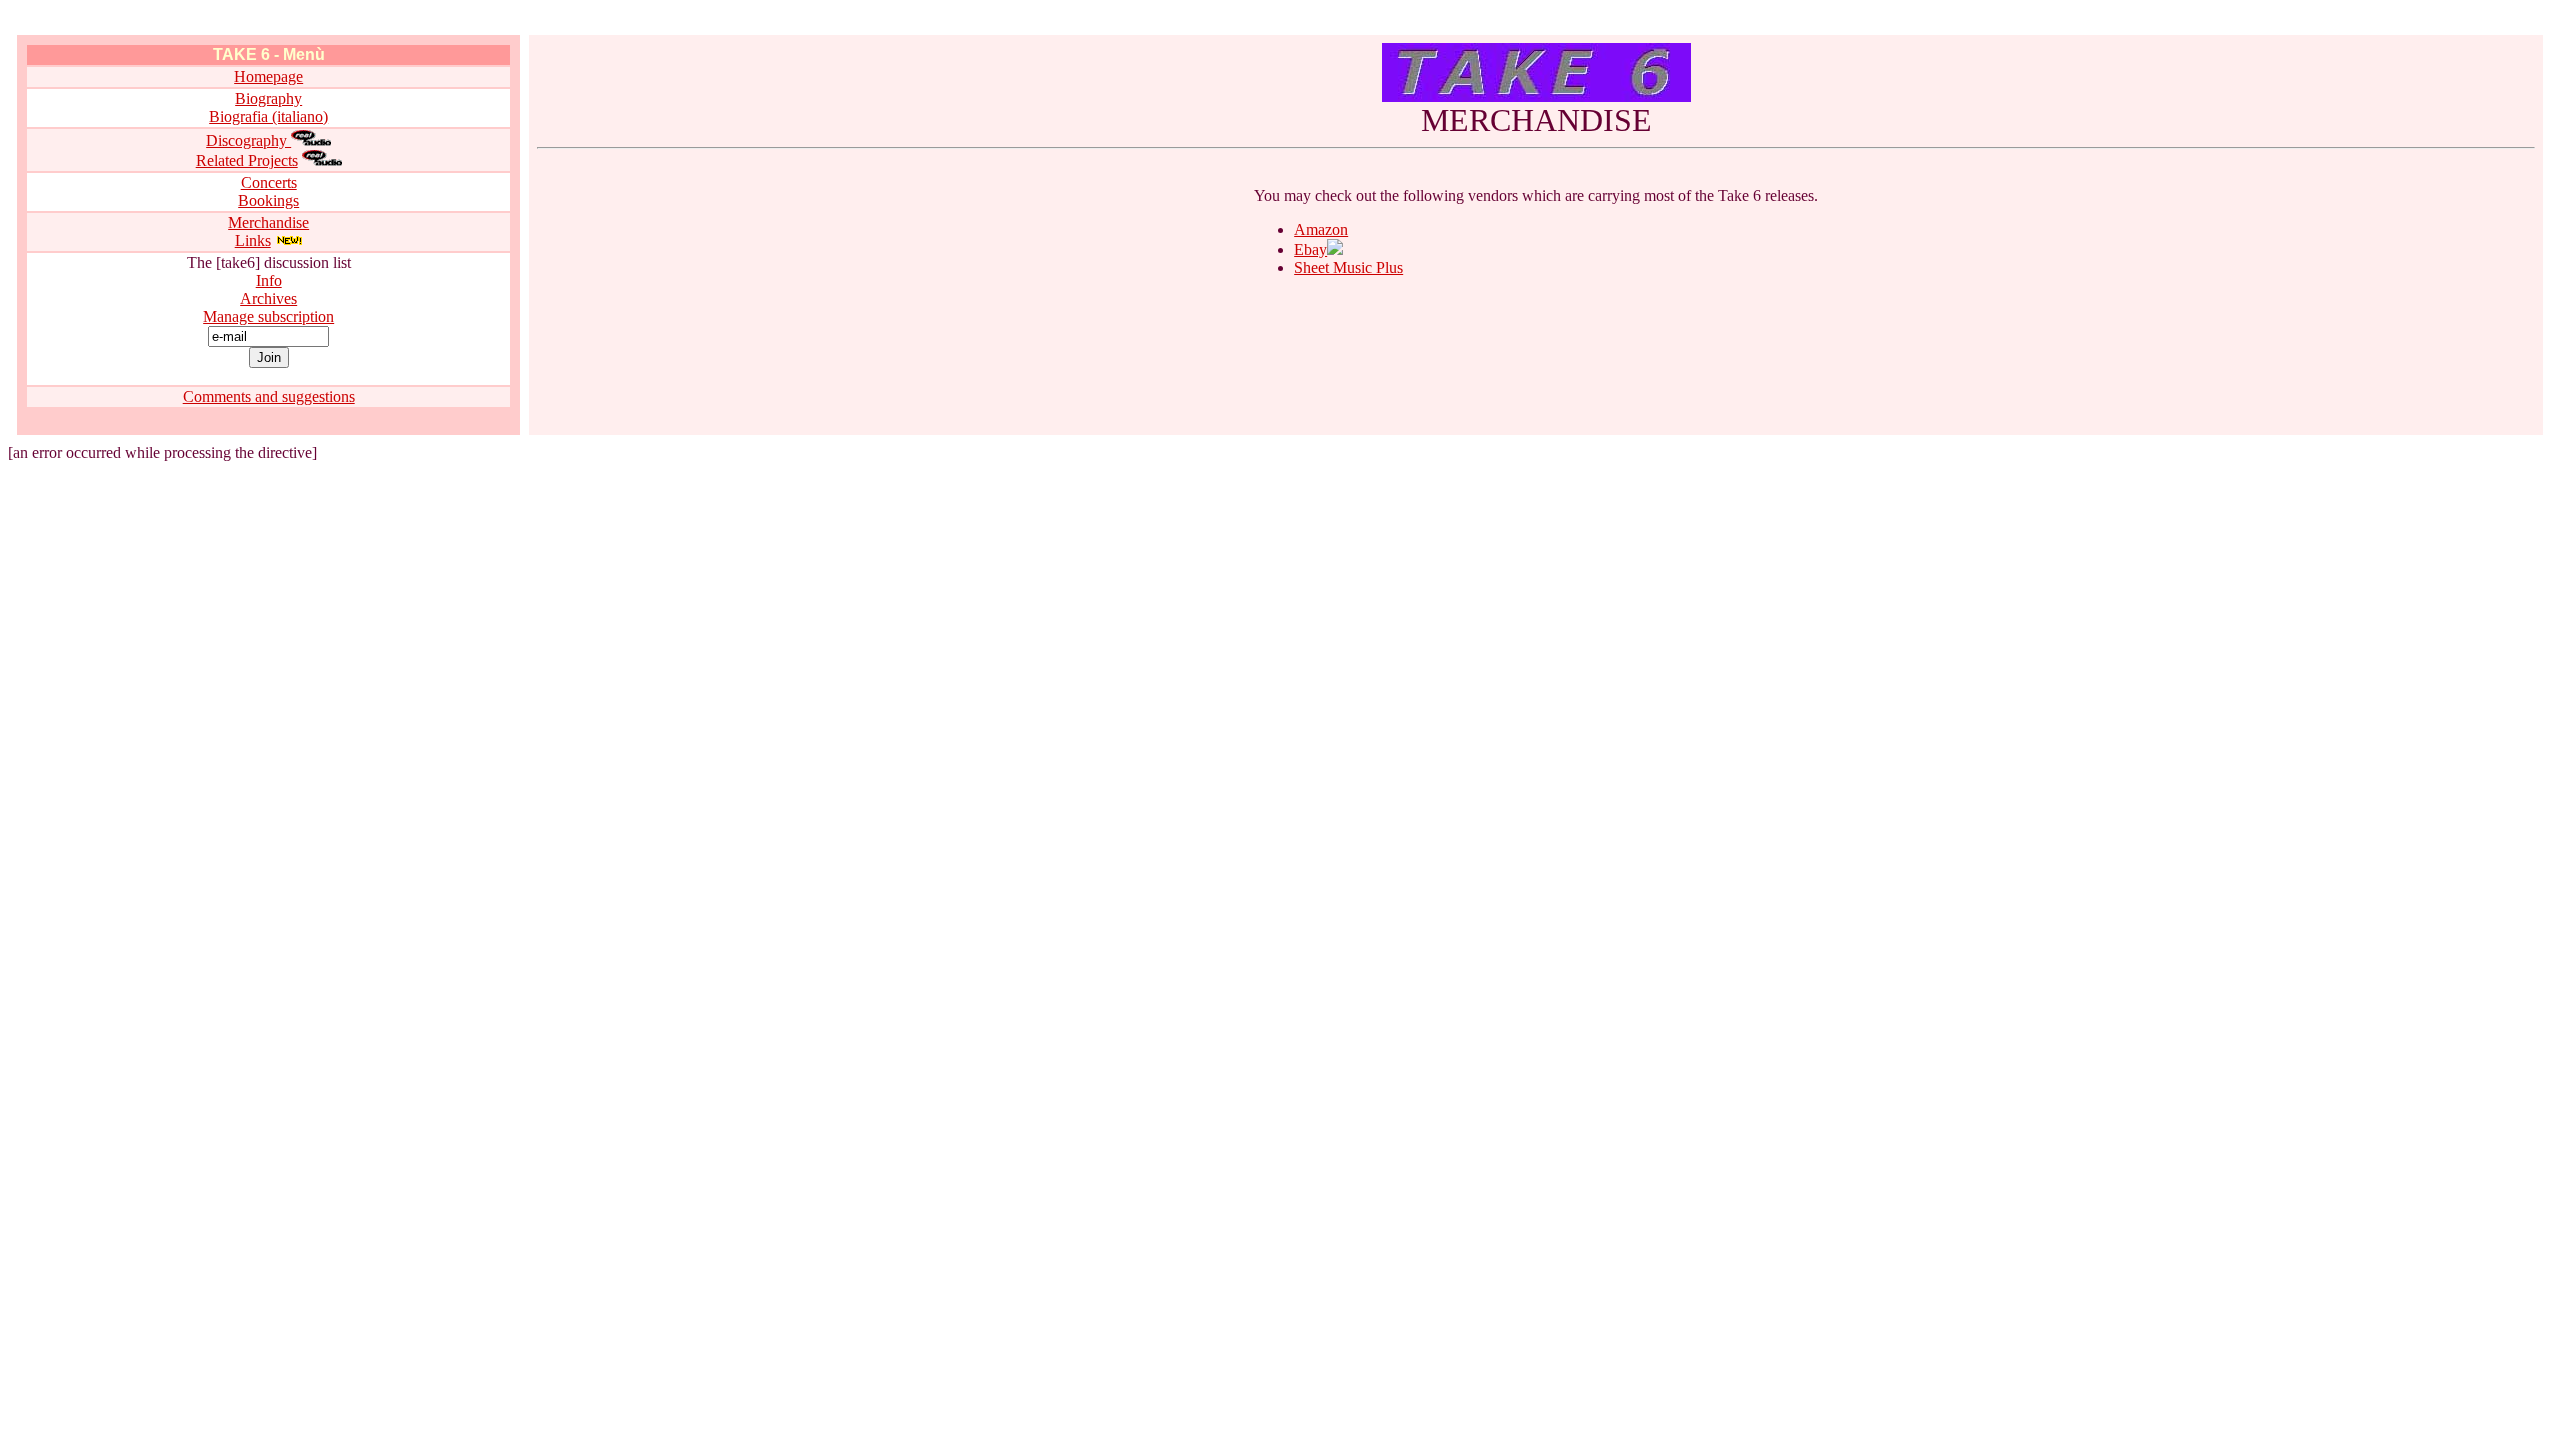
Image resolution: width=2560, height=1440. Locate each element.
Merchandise (268, 222)
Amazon (1321, 229)
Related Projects (247, 160)
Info (269, 280)
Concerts (269, 182)
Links (253, 240)
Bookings (268, 200)
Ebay (1310, 249)
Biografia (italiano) (268, 116)
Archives (268, 298)
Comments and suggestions (269, 396)
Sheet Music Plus (1348, 267)
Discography (248, 140)
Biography (268, 98)
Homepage (268, 76)
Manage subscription (268, 316)
